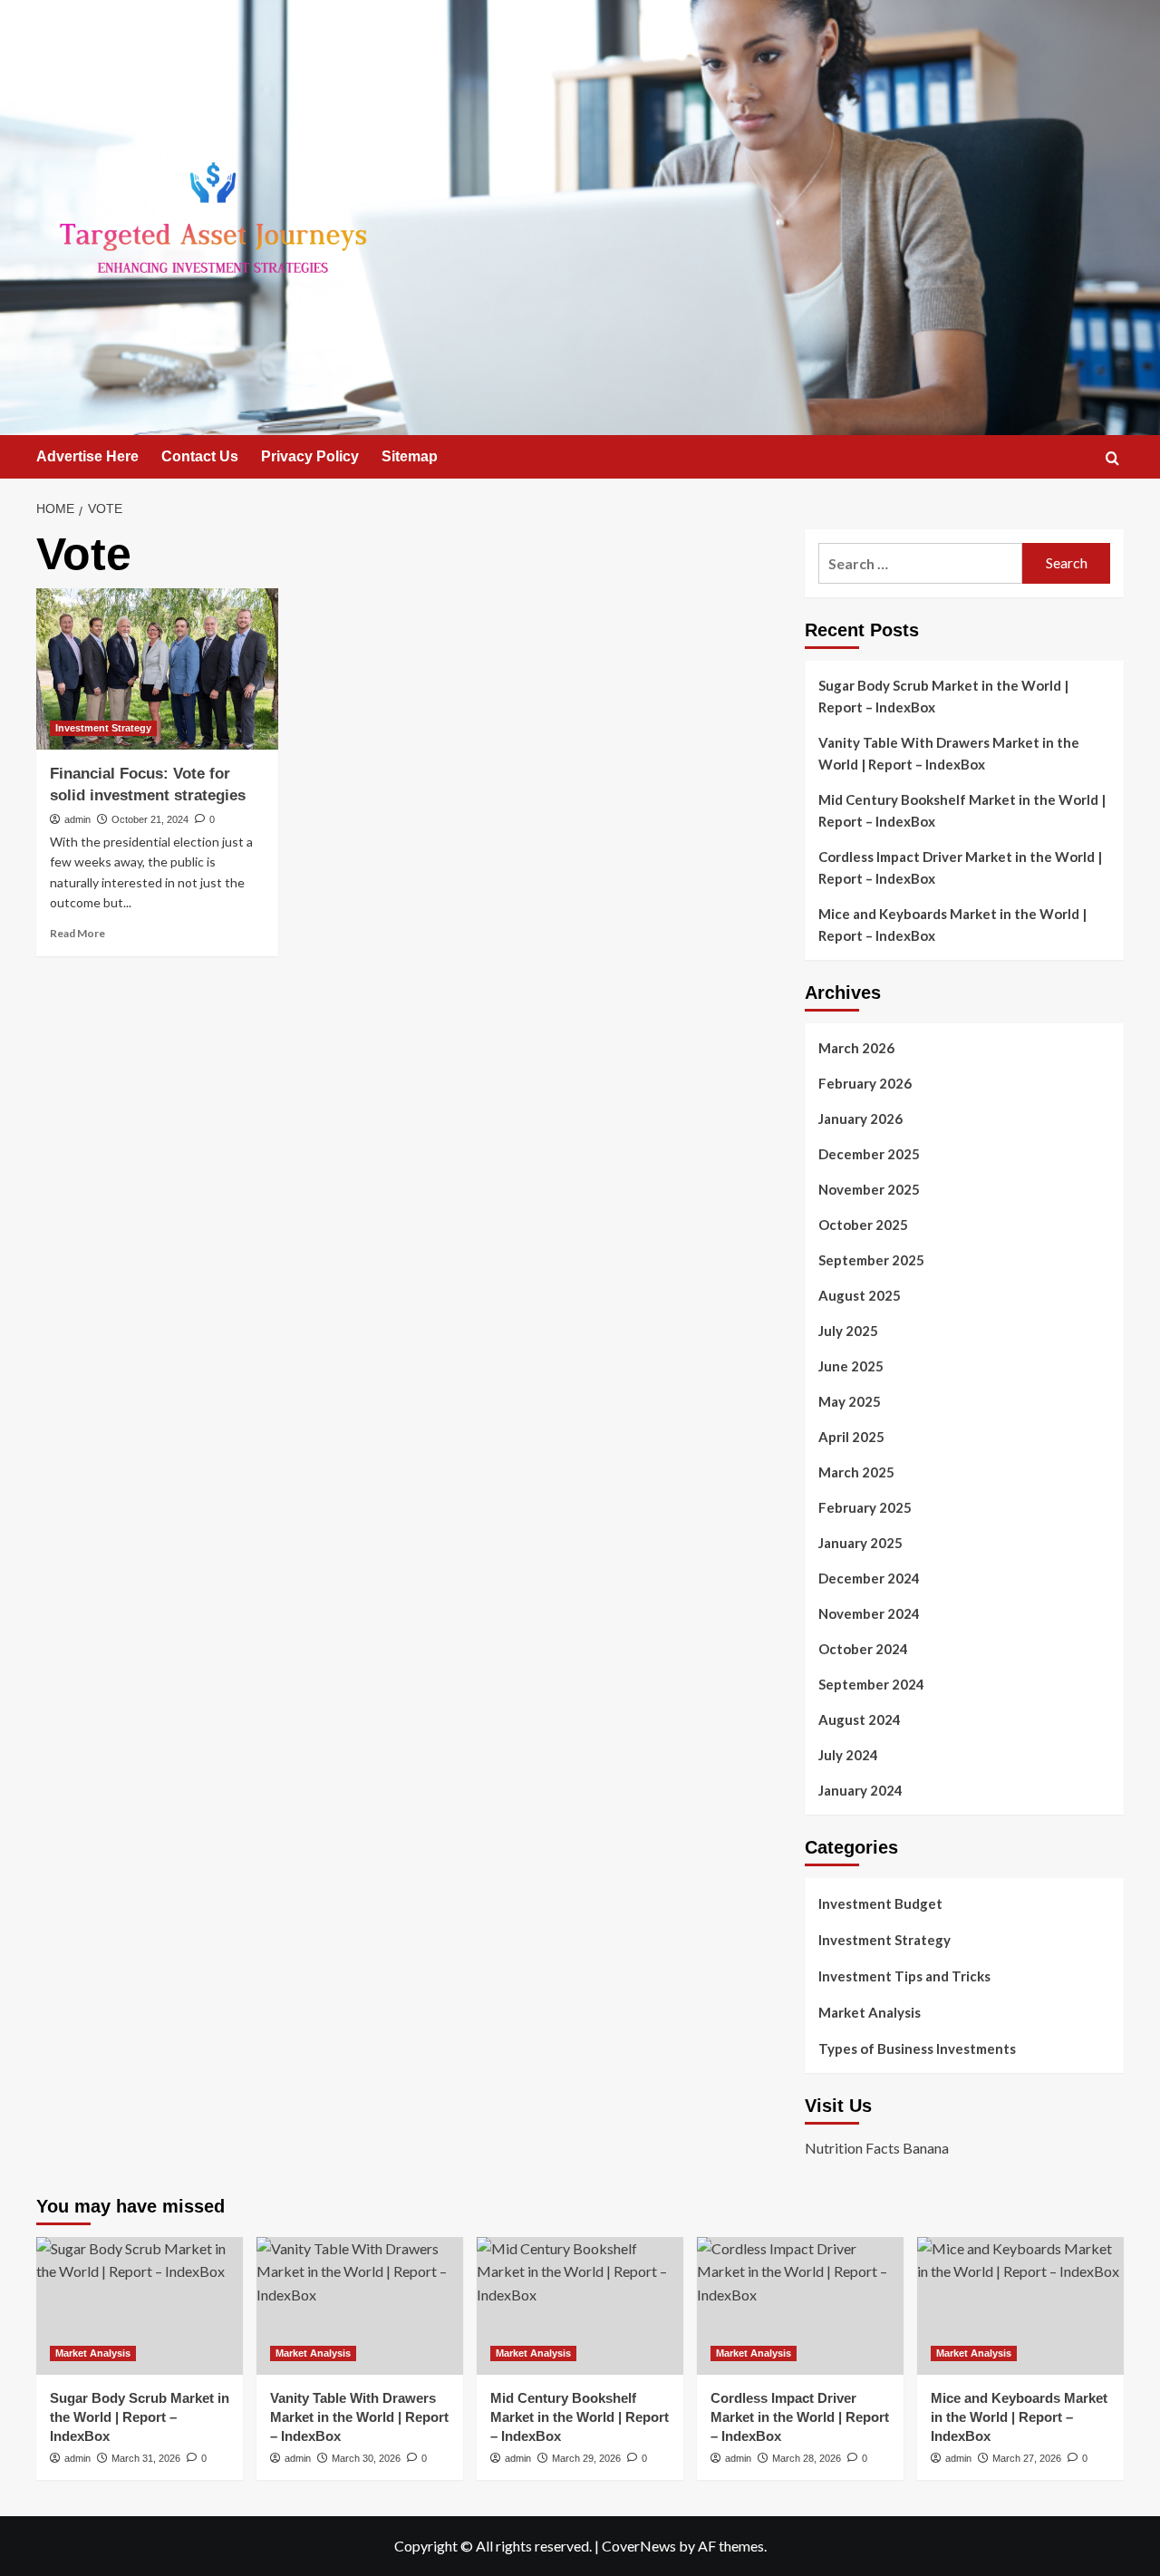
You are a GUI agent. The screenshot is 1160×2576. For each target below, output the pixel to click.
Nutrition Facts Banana (877, 2148)
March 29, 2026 (586, 2458)
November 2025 (869, 1189)
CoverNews (639, 2546)
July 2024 (848, 1755)
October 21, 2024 (150, 819)
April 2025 (851, 1437)
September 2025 (871, 1260)
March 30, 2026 (366, 2458)
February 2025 (865, 1507)
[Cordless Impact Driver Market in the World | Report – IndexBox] (800, 2306)
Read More (77, 933)
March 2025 (856, 1472)
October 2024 (863, 1649)
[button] (1112, 458)
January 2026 (860, 1119)
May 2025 (850, 1401)
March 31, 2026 (146, 2458)
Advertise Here (87, 456)
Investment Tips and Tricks (904, 1976)
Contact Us (200, 456)
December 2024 (869, 1578)
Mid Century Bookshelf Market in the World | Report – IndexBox (962, 810)
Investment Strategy (103, 728)
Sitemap (410, 456)
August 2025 (860, 1295)
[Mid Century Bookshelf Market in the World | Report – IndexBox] (580, 2306)
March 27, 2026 (1027, 2458)
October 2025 (863, 1225)
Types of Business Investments (917, 2048)
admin (77, 819)
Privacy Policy (310, 456)
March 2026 (856, 1048)
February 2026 (865, 1083)
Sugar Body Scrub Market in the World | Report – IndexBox (943, 696)
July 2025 (848, 1331)
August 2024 (860, 1719)
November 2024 (869, 1613)
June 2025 (851, 1366)
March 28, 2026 (807, 2458)
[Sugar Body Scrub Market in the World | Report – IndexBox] (140, 2306)
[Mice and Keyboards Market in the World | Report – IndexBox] (1020, 2306)
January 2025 (860, 1543)
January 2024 (860, 1790)
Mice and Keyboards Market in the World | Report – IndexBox (952, 925)
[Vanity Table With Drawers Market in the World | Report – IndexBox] (360, 2306)
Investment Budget (880, 1903)
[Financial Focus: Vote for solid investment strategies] (157, 669)
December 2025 (869, 1154)
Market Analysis (870, 2012)
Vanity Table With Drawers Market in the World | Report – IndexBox (949, 753)
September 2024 (871, 1684)
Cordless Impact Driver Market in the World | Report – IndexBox (960, 867)
